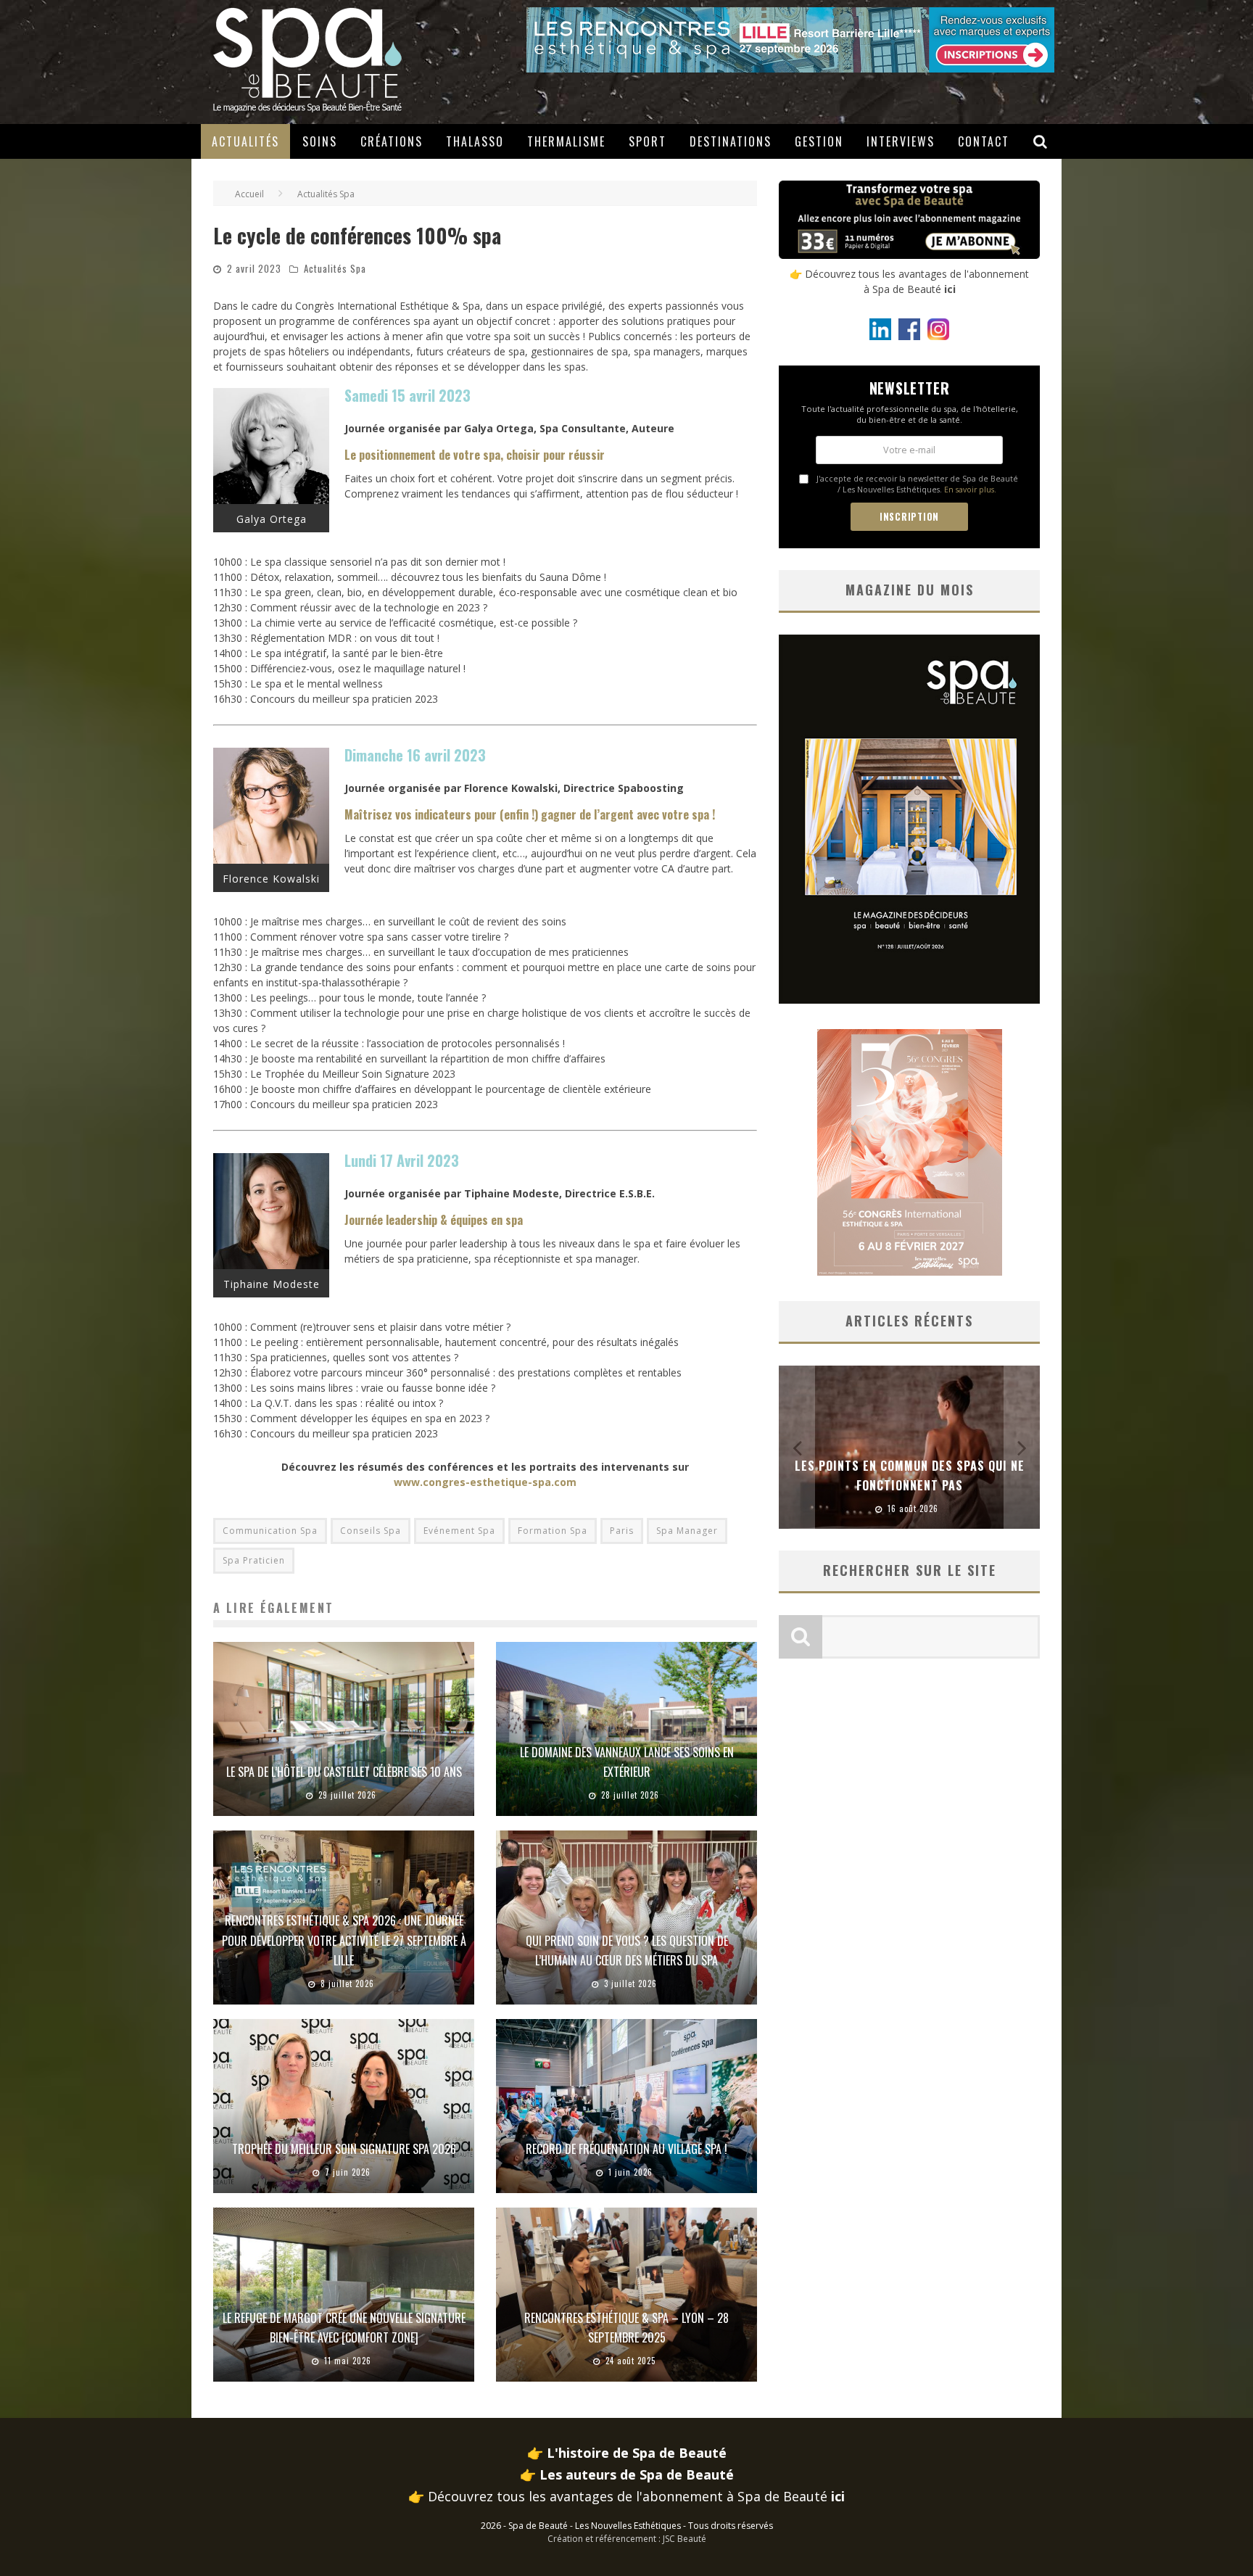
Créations (392, 141)
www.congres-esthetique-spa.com (485, 1482)
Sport (648, 141)
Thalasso (475, 141)
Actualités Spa (335, 268)
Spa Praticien (254, 1560)
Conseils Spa (371, 1531)
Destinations (731, 141)
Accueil (249, 194)
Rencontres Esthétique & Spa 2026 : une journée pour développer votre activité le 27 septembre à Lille (344, 1940)
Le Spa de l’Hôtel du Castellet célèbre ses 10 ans (344, 1772)
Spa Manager (687, 1531)
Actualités (245, 141)
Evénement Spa (459, 1531)
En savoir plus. (970, 490)
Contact (984, 141)
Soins (320, 141)
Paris (622, 1531)
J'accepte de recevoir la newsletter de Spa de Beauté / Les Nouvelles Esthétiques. (917, 484)
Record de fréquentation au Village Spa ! (626, 2149)
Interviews (901, 141)
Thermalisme (566, 141)
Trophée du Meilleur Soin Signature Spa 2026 (344, 2149)
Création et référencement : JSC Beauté (627, 2539)
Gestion (819, 141)
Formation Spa (553, 1531)
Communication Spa (270, 1531)
